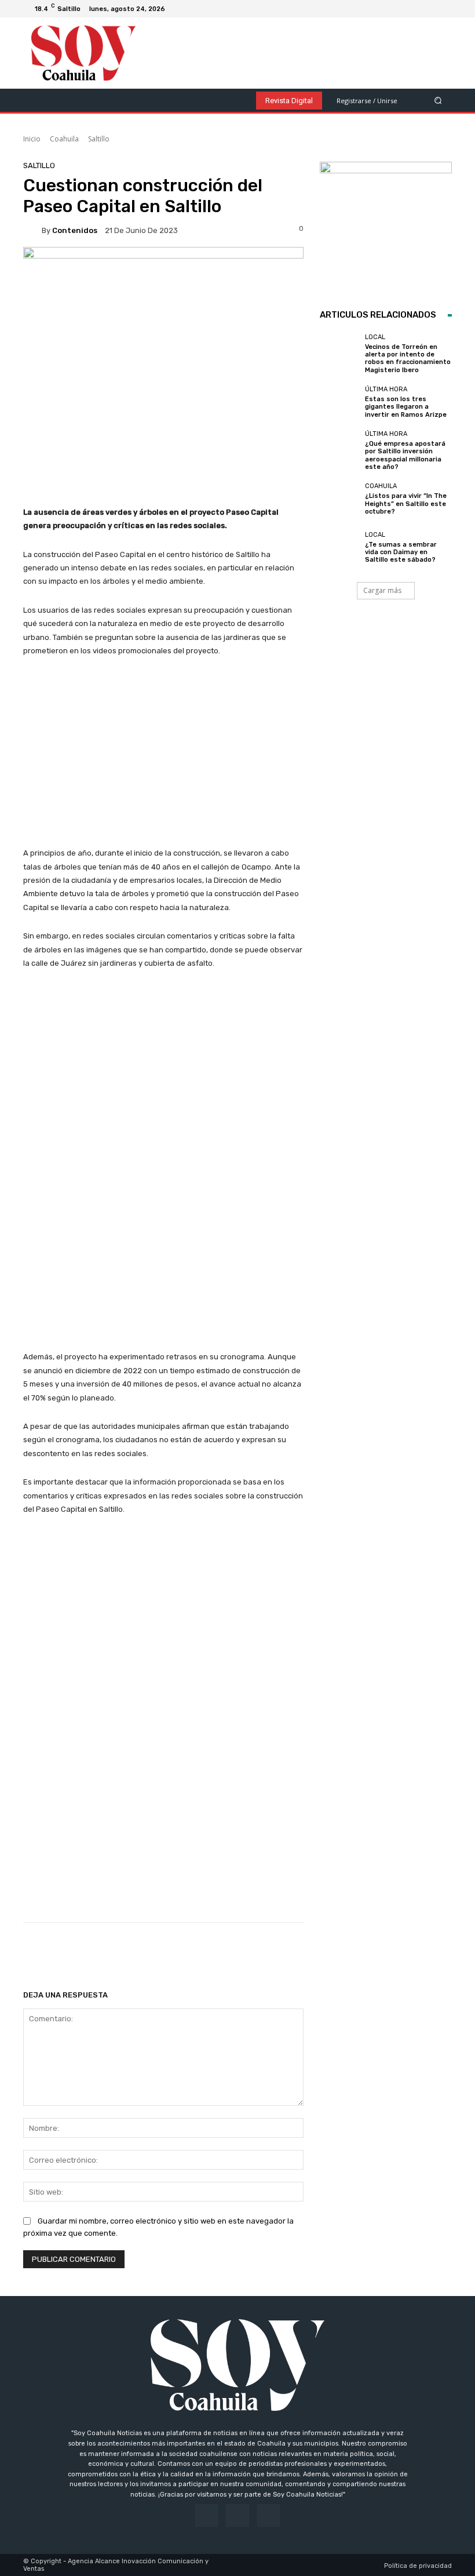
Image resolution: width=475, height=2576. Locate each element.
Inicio (32, 139)
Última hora (386, 389)
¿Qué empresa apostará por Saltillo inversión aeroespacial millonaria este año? (405, 455)
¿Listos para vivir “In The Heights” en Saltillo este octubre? (406, 503)
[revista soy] (163, 275)
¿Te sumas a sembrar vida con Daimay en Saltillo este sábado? (401, 552)
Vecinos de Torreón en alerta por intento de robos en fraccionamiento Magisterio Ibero (408, 359)
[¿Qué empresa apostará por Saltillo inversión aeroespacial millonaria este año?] (339, 450)
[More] (396, 1952)
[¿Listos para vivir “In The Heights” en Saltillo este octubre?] (339, 499)
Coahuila (64, 139)
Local (375, 337)
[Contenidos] (32, 230)
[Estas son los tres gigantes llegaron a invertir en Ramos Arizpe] (339, 402)
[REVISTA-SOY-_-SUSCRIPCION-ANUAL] (386, 228)
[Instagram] (429, 9)
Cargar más (382, 590)
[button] (438, 100)
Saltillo (99, 139)
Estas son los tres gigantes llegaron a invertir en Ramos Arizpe (406, 407)
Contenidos (75, 230)
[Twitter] (443, 9)
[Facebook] (415, 9)
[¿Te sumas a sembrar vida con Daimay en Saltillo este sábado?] (339, 547)
